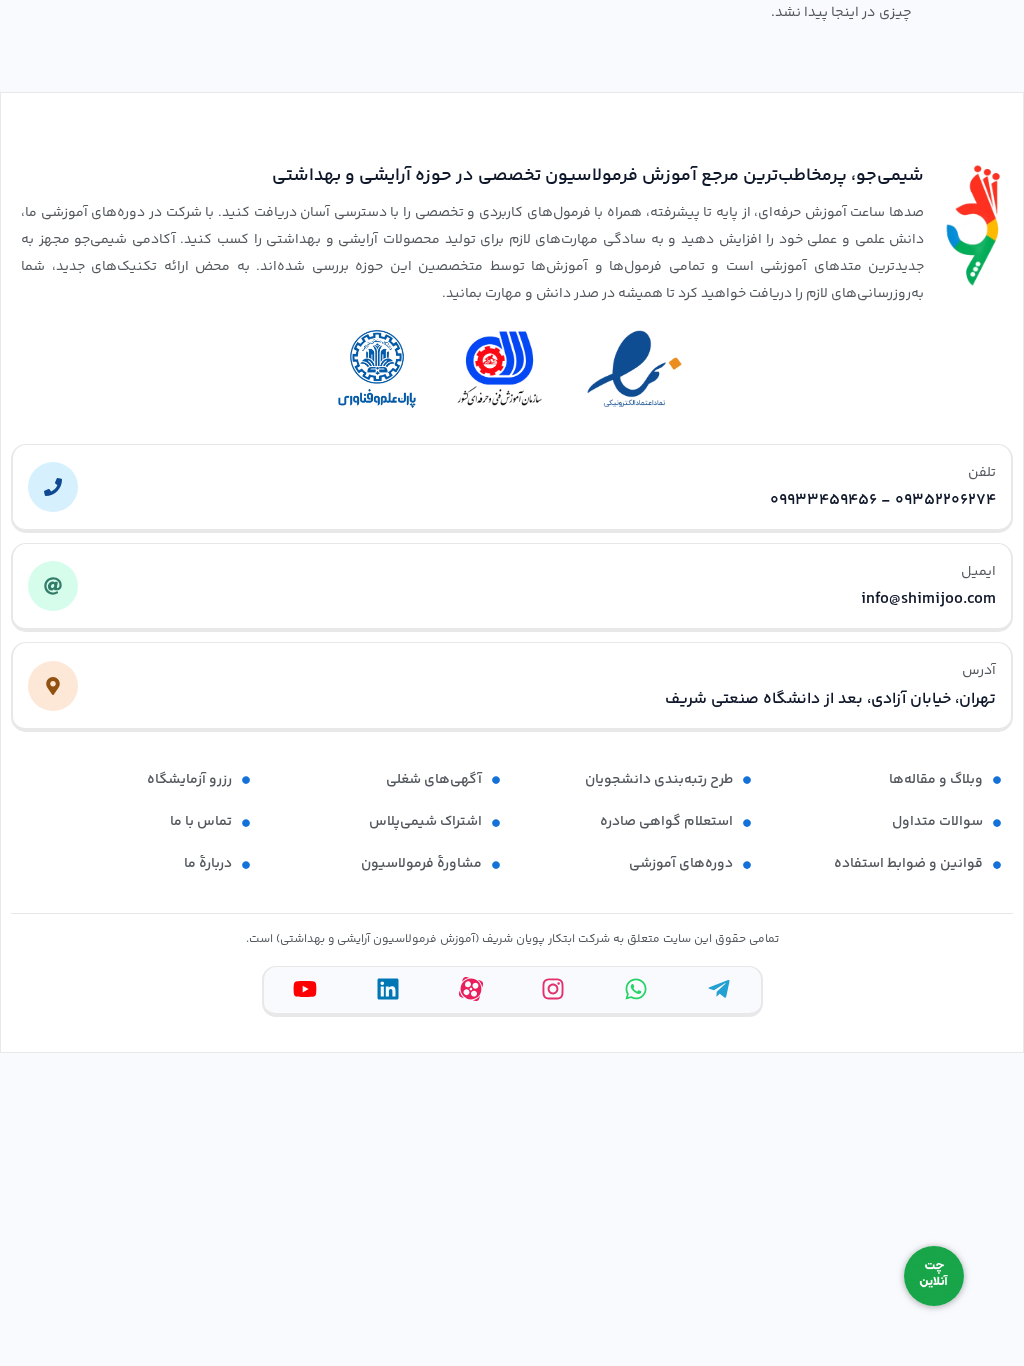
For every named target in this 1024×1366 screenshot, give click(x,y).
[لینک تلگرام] (719, 989)
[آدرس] (53, 686)
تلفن (982, 473)
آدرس (979, 671)
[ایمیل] (53, 586)
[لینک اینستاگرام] (553, 989)
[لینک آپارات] (471, 989)
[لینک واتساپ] (636, 989)
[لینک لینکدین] (388, 989)
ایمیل (978, 572)
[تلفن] (53, 487)
